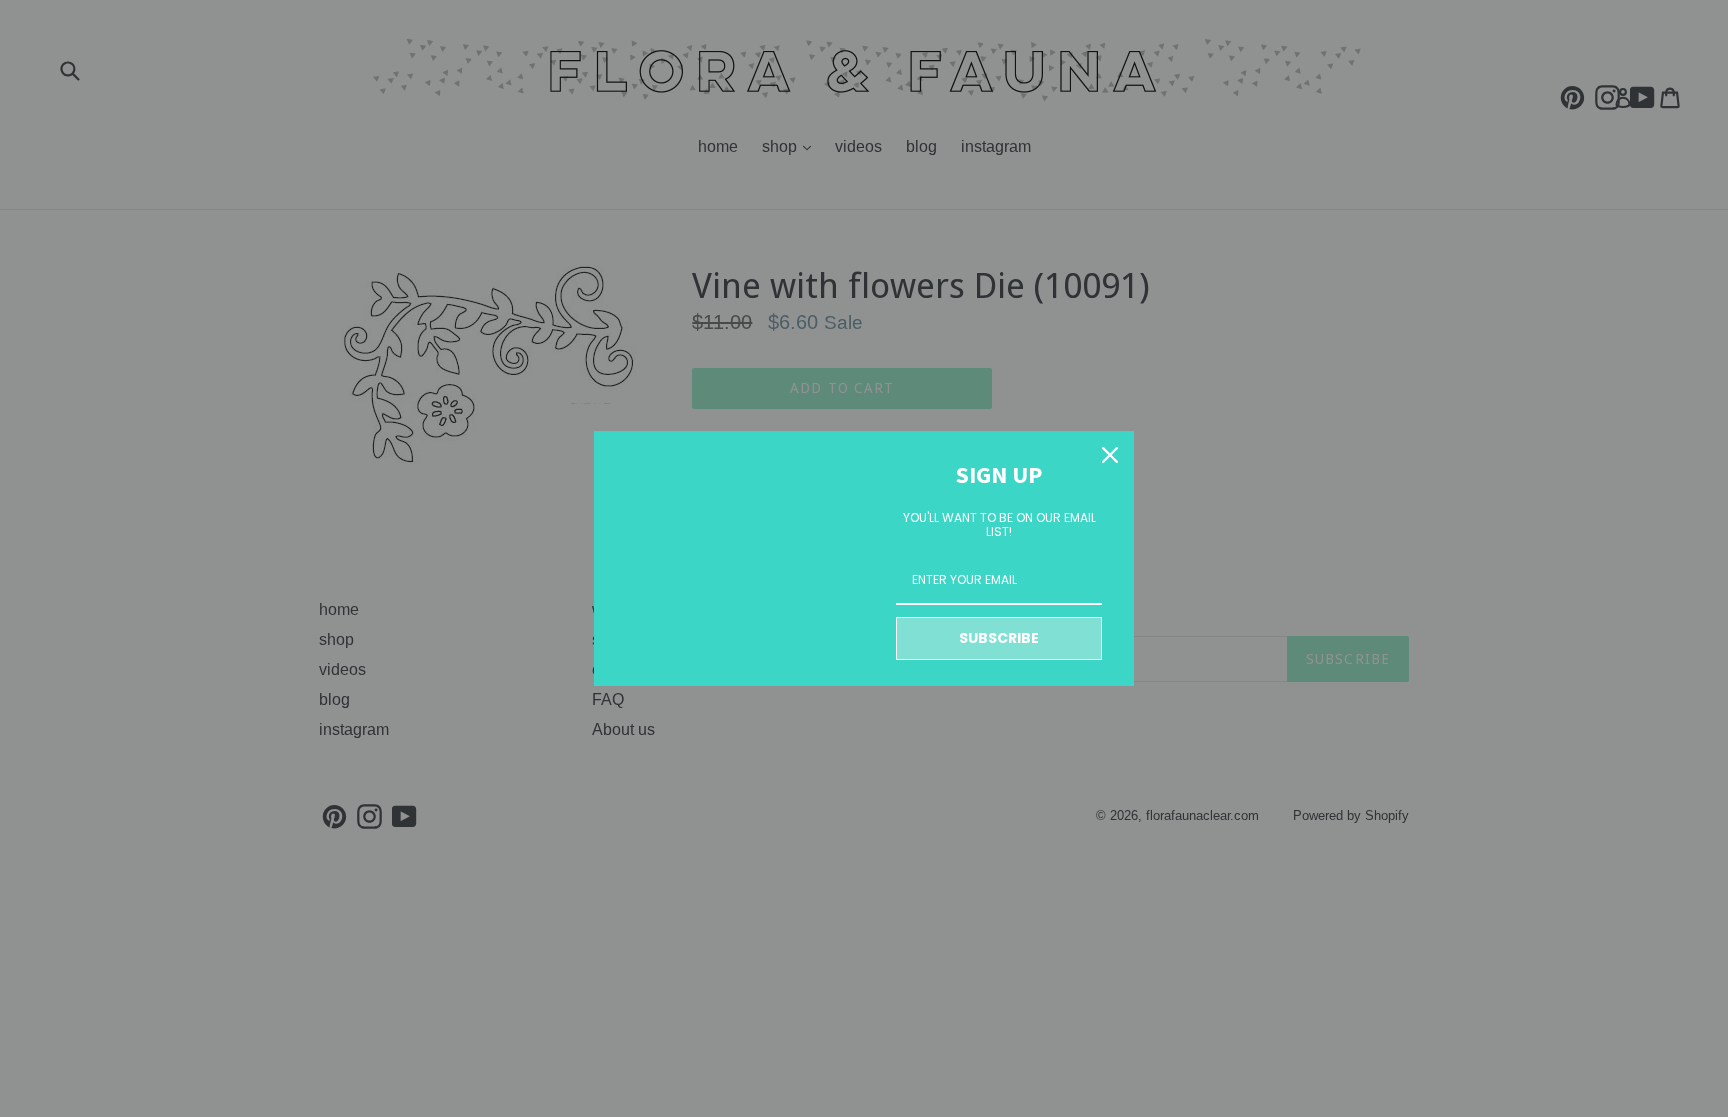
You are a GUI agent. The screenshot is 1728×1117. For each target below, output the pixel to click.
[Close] (1110, 455)
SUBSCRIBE (999, 638)
